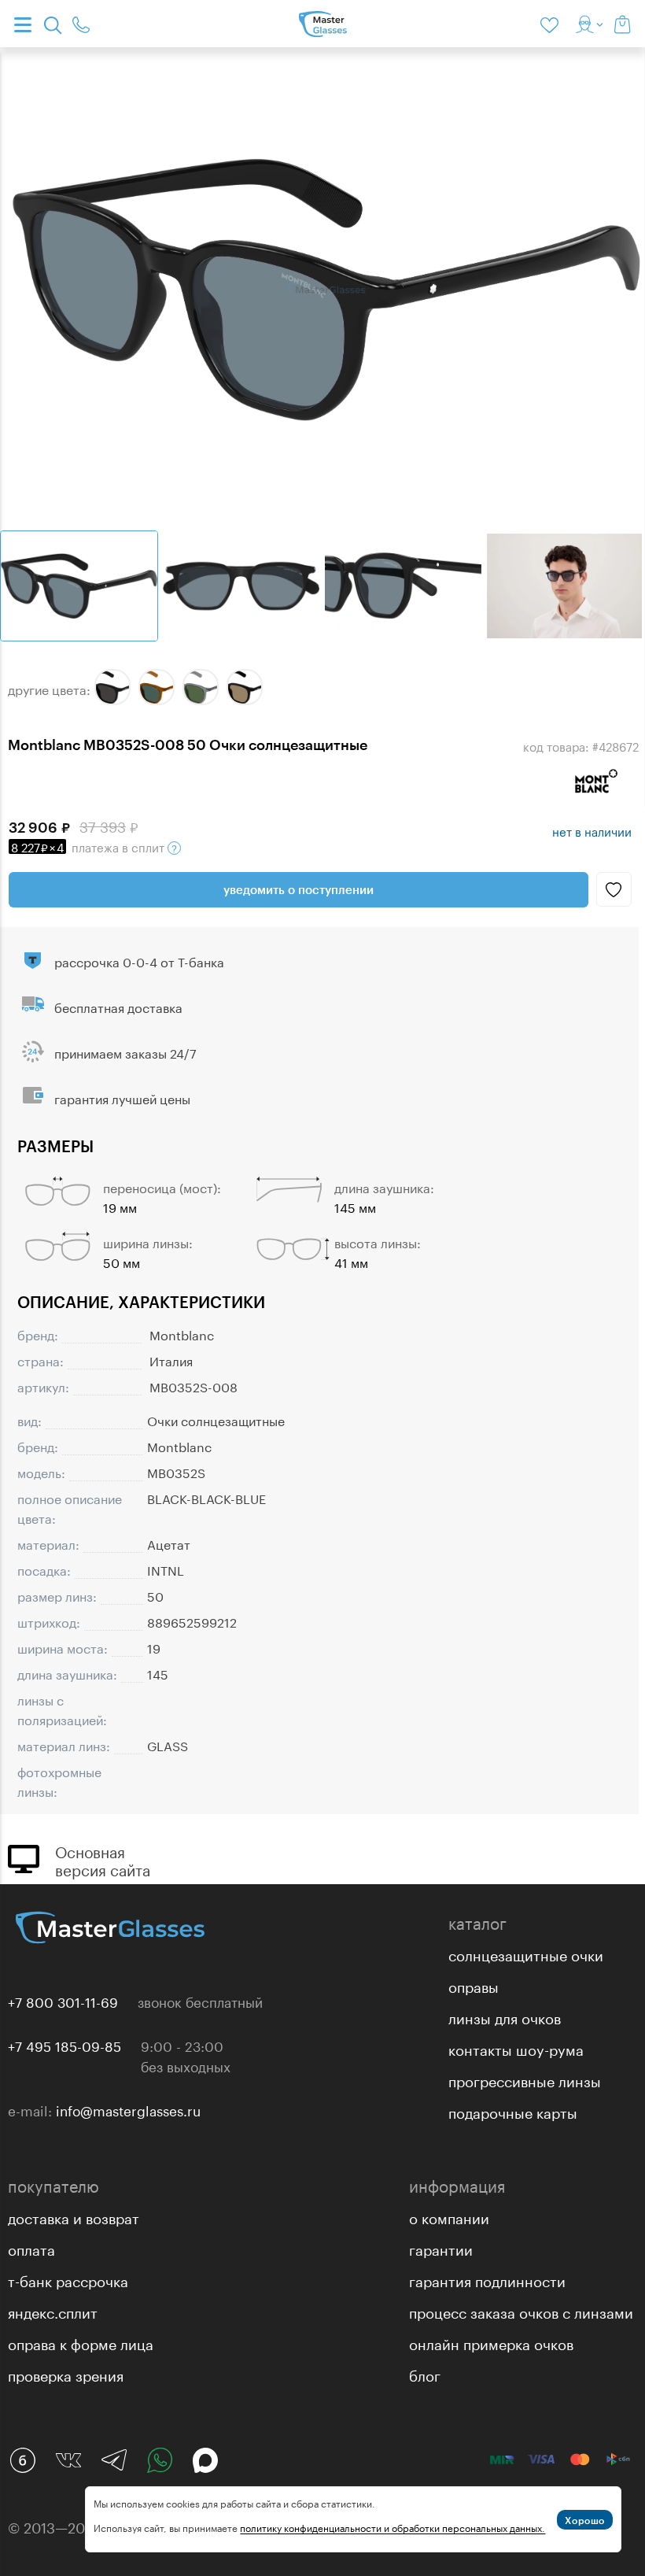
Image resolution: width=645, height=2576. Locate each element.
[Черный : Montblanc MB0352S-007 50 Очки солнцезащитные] (245, 687)
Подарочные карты (513, 2111)
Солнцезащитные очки (526, 1953)
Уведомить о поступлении (299, 889)
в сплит (89, 846)
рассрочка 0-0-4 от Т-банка (139, 961)
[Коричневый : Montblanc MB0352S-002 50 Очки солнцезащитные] (157, 687)
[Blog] (23, 2460)
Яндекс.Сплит (53, 2311)
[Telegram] (114, 2460)
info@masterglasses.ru (128, 2109)
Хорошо (585, 2520)
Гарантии (441, 2248)
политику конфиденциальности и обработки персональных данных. (393, 2527)
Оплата (31, 2248)
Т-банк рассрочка (68, 2279)
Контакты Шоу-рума (516, 2048)
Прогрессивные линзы (525, 2079)
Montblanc (182, 1334)
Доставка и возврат (74, 2216)
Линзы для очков (505, 2016)
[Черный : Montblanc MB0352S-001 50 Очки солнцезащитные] (112, 687)
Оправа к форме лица (81, 2342)
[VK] (68, 2460)
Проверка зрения (66, 2374)
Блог (425, 2374)
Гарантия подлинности (487, 2279)
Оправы (474, 1985)
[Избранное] (552, 24)
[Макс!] (205, 2460)
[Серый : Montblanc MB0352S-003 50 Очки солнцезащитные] (201, 687)
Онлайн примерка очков (491, 2342)
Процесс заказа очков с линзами (521, 2311)
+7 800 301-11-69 (63, 2001)
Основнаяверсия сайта (103, 1859)
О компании (449, 2216)
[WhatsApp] (160, 2460)
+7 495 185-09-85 (64, 2045)
